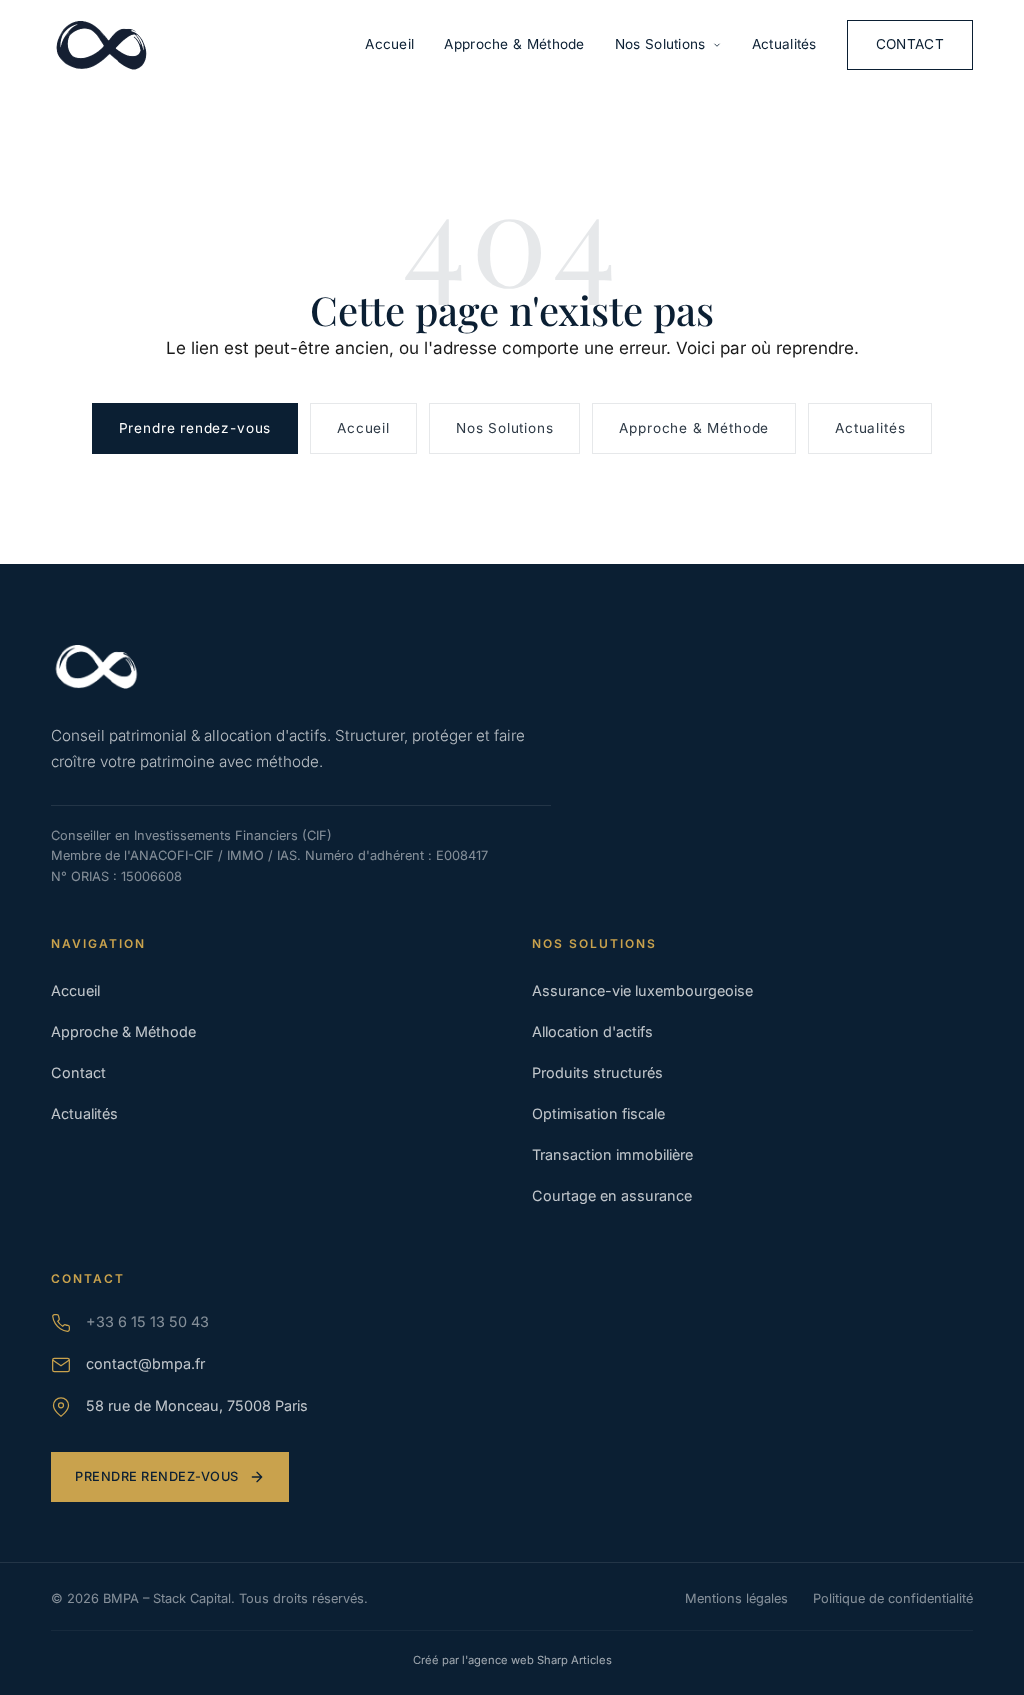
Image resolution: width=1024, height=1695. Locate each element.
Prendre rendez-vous (195, 428)
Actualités (784, 44)
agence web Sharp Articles (540, 1660)
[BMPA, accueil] (101, 45)
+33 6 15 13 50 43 (147, 1321)
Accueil (389, 44)
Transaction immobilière (612, 1154)
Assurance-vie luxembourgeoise (642, 990)
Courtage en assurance (612, 1195)
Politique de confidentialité (893, 1598)
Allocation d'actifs (592, 1031)
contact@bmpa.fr (145, 1363)
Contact (910, 44)
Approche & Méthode (514, 44)
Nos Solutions (660, 44)
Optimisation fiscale (598, 1113)
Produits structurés (597, 1072)
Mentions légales (736, 1598)
